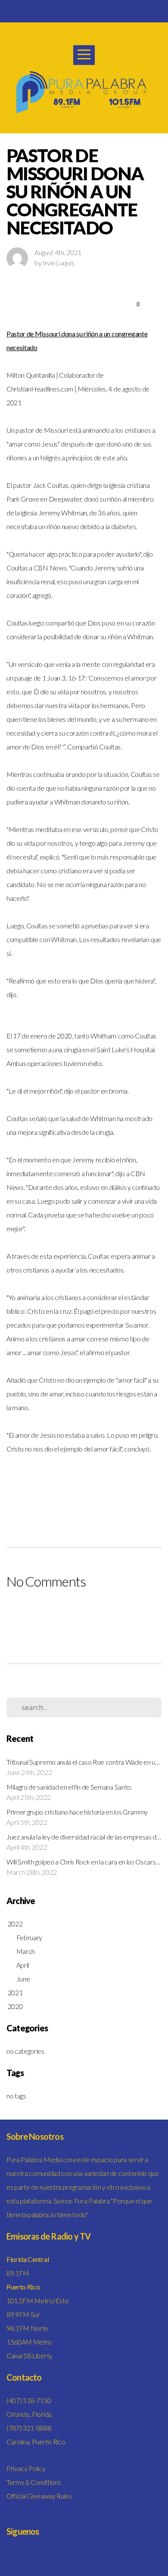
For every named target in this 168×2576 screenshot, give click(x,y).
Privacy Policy (26, 2468)
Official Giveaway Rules (39, 2496)
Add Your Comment (84, 1615)
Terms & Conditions (34, 2482)
